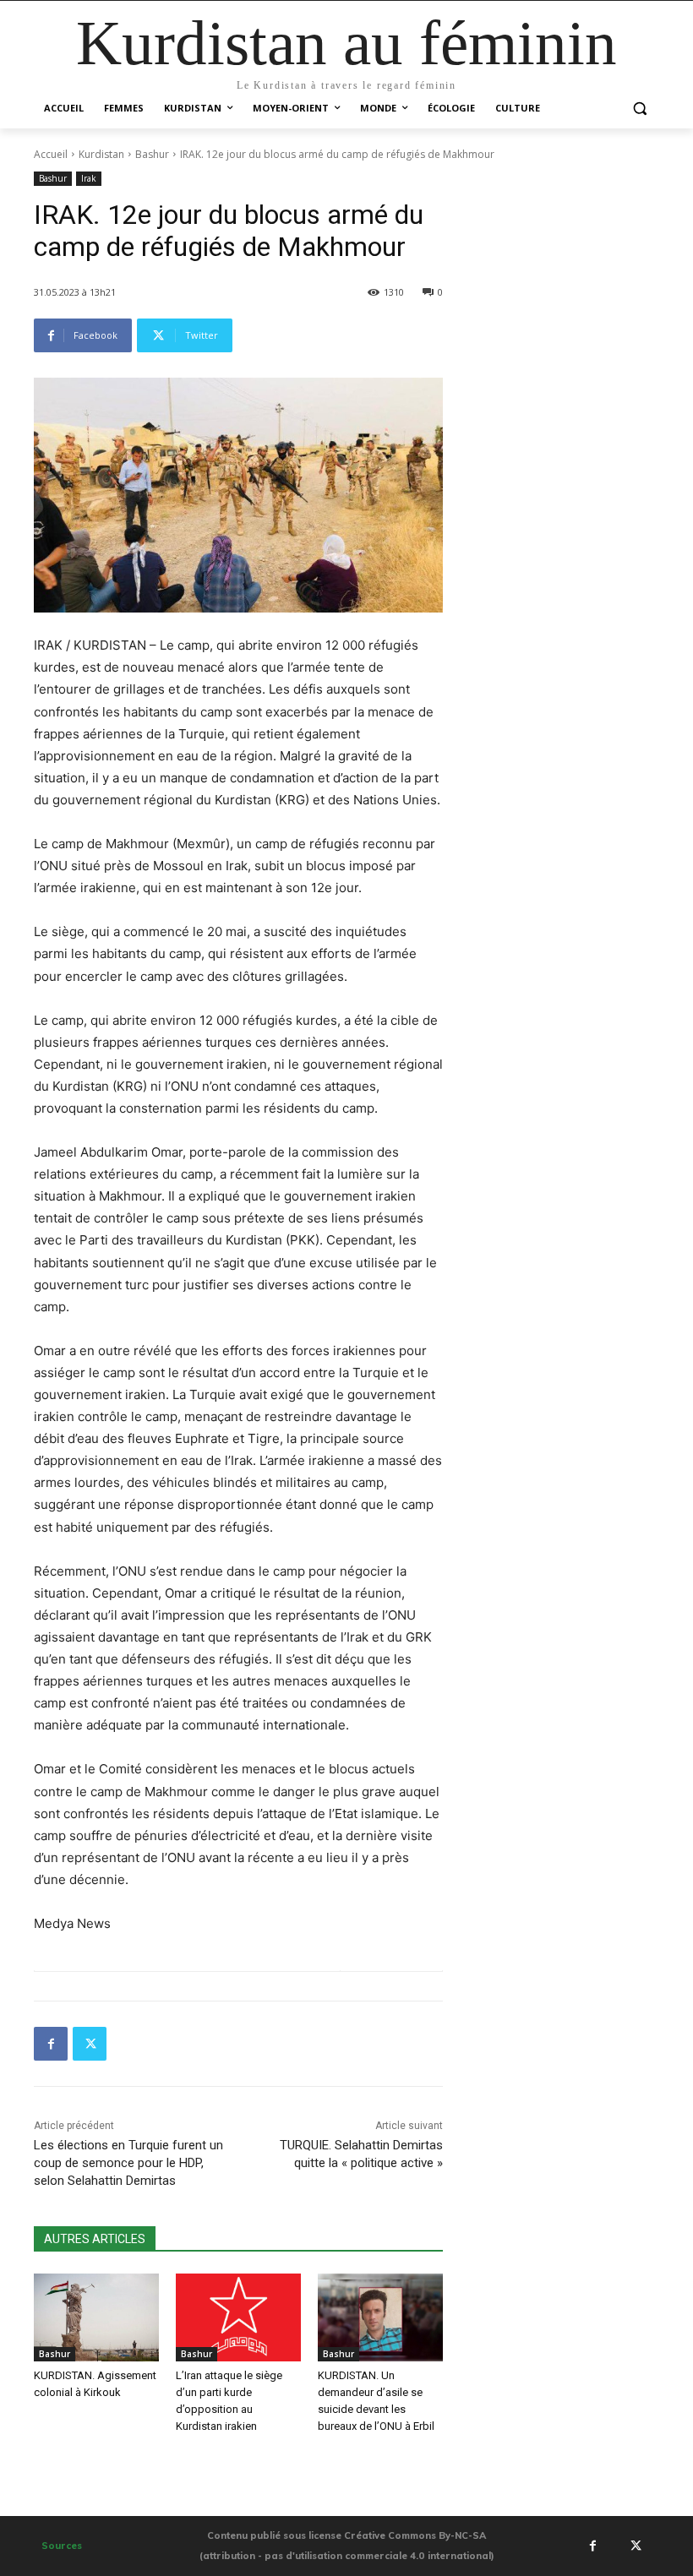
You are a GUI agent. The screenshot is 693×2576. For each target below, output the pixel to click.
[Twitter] (90, 2044)
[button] (639, 109)
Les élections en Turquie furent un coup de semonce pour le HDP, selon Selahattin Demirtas (128, 2163)
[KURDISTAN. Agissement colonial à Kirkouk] (96, 2317)
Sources (62, 2546)
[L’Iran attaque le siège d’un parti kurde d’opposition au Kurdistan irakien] (238, 2317)
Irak (89, 178)
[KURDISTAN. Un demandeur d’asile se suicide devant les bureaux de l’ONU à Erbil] (380, 2317)
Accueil (51, 154)
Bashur (152, 154)
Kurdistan (101, 154)
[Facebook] (51, 2044)
